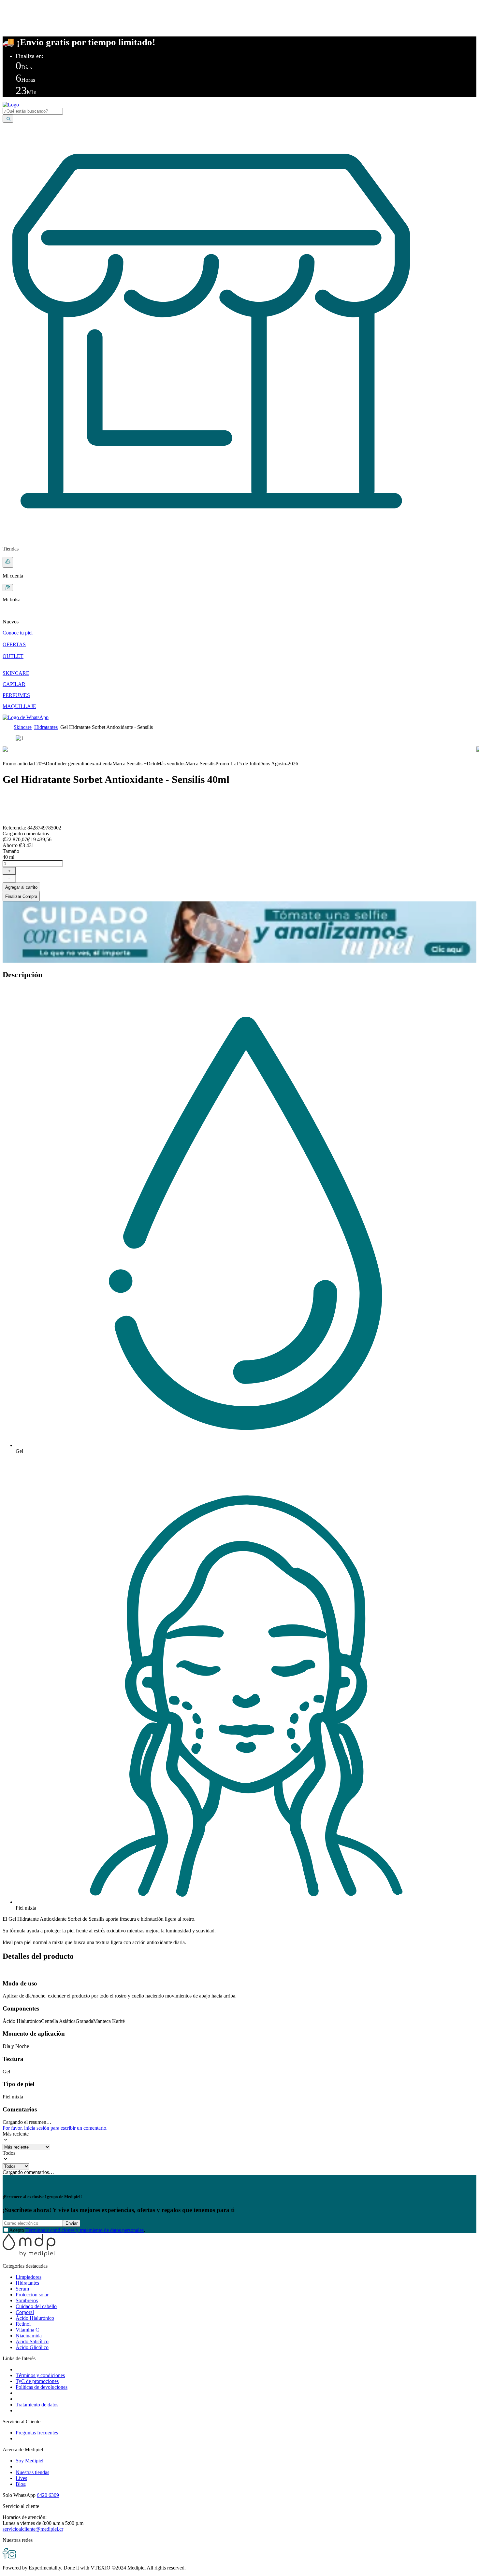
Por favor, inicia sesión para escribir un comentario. (55, 2128)
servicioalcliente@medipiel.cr (33, 2529)
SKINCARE (16, 673)
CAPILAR (14, 684)
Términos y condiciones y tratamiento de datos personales (85, 2230)
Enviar (72, 2223)
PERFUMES (16, 695)
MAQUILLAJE (19, 706)
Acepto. (77, 2230)
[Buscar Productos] (8, 119)
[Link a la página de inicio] (7, 727)
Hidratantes (46, 727)
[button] (239, 616)
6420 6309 (48, 2495)
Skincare (23, 727)
